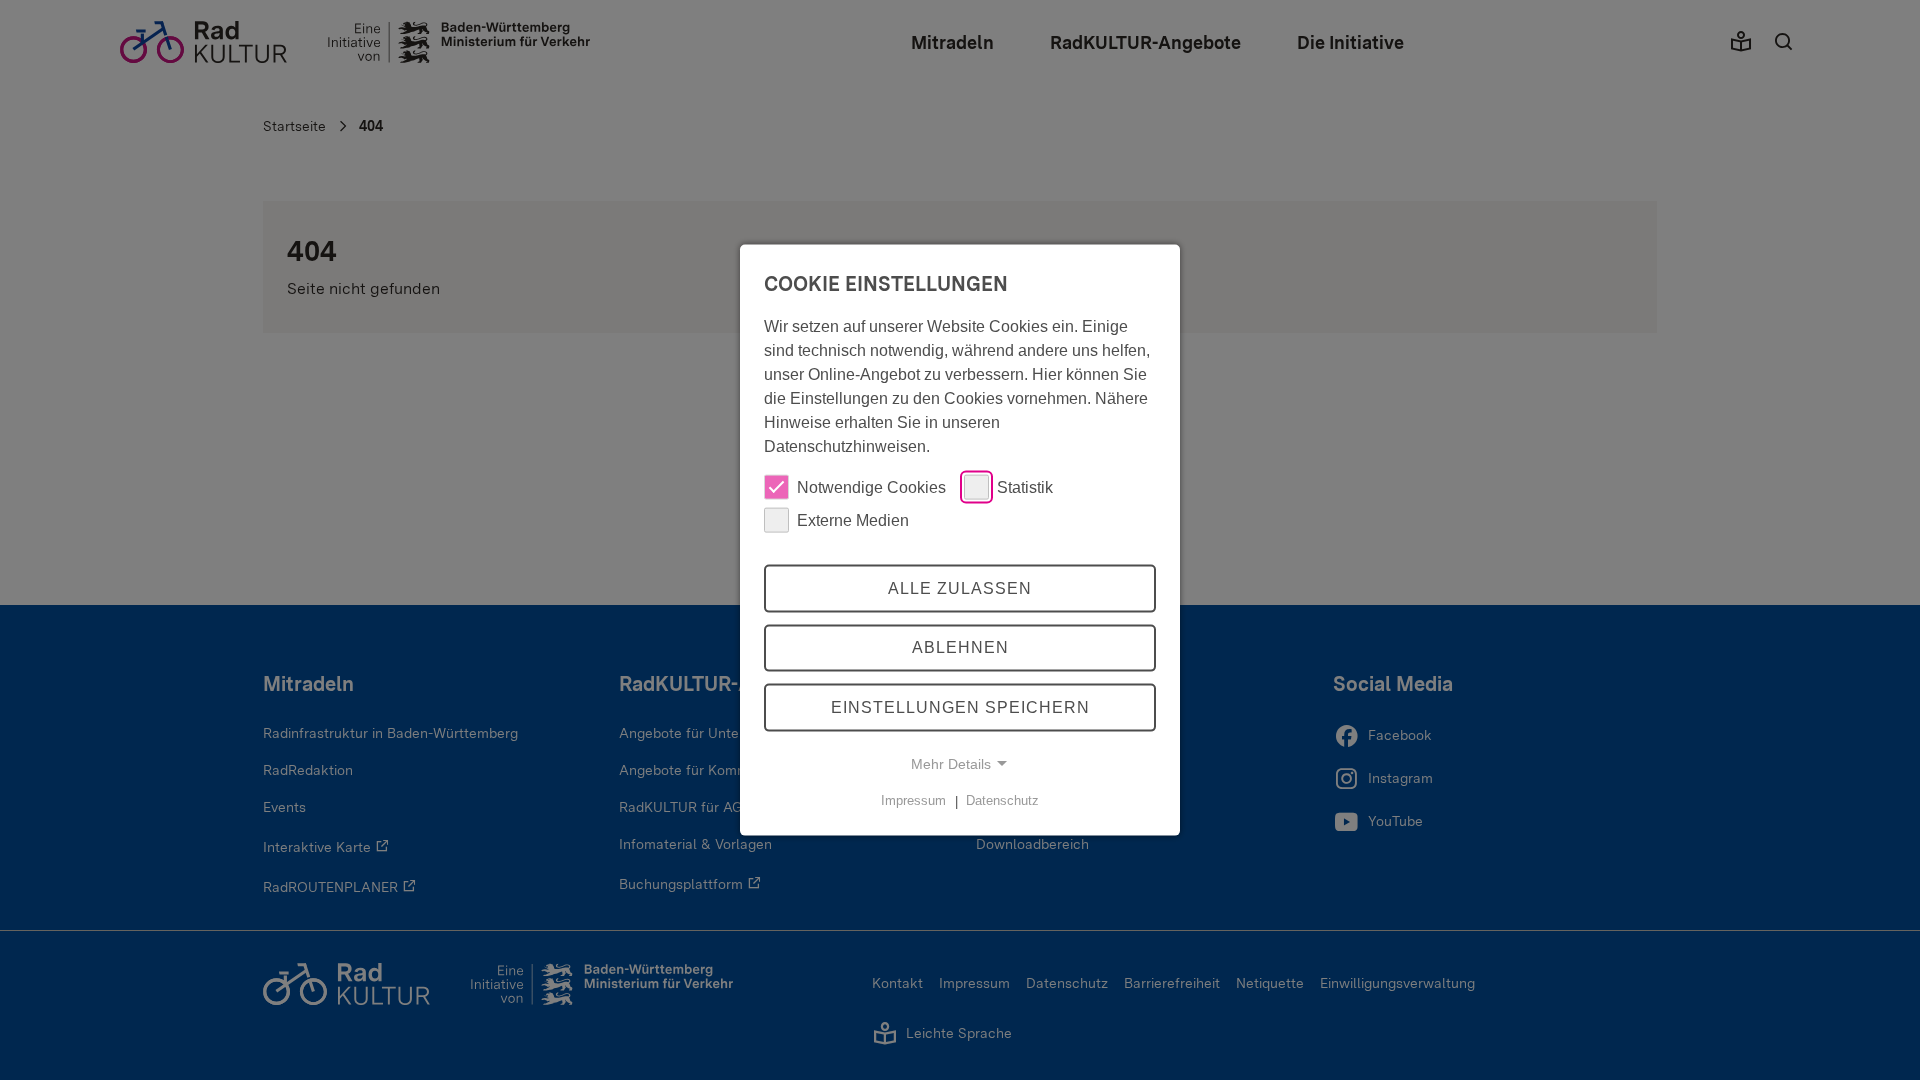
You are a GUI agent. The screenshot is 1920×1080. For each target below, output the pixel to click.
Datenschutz (1002, 800)
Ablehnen (960, 647)
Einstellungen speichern (960, 707)
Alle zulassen (960, 587)
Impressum (913, 800)
